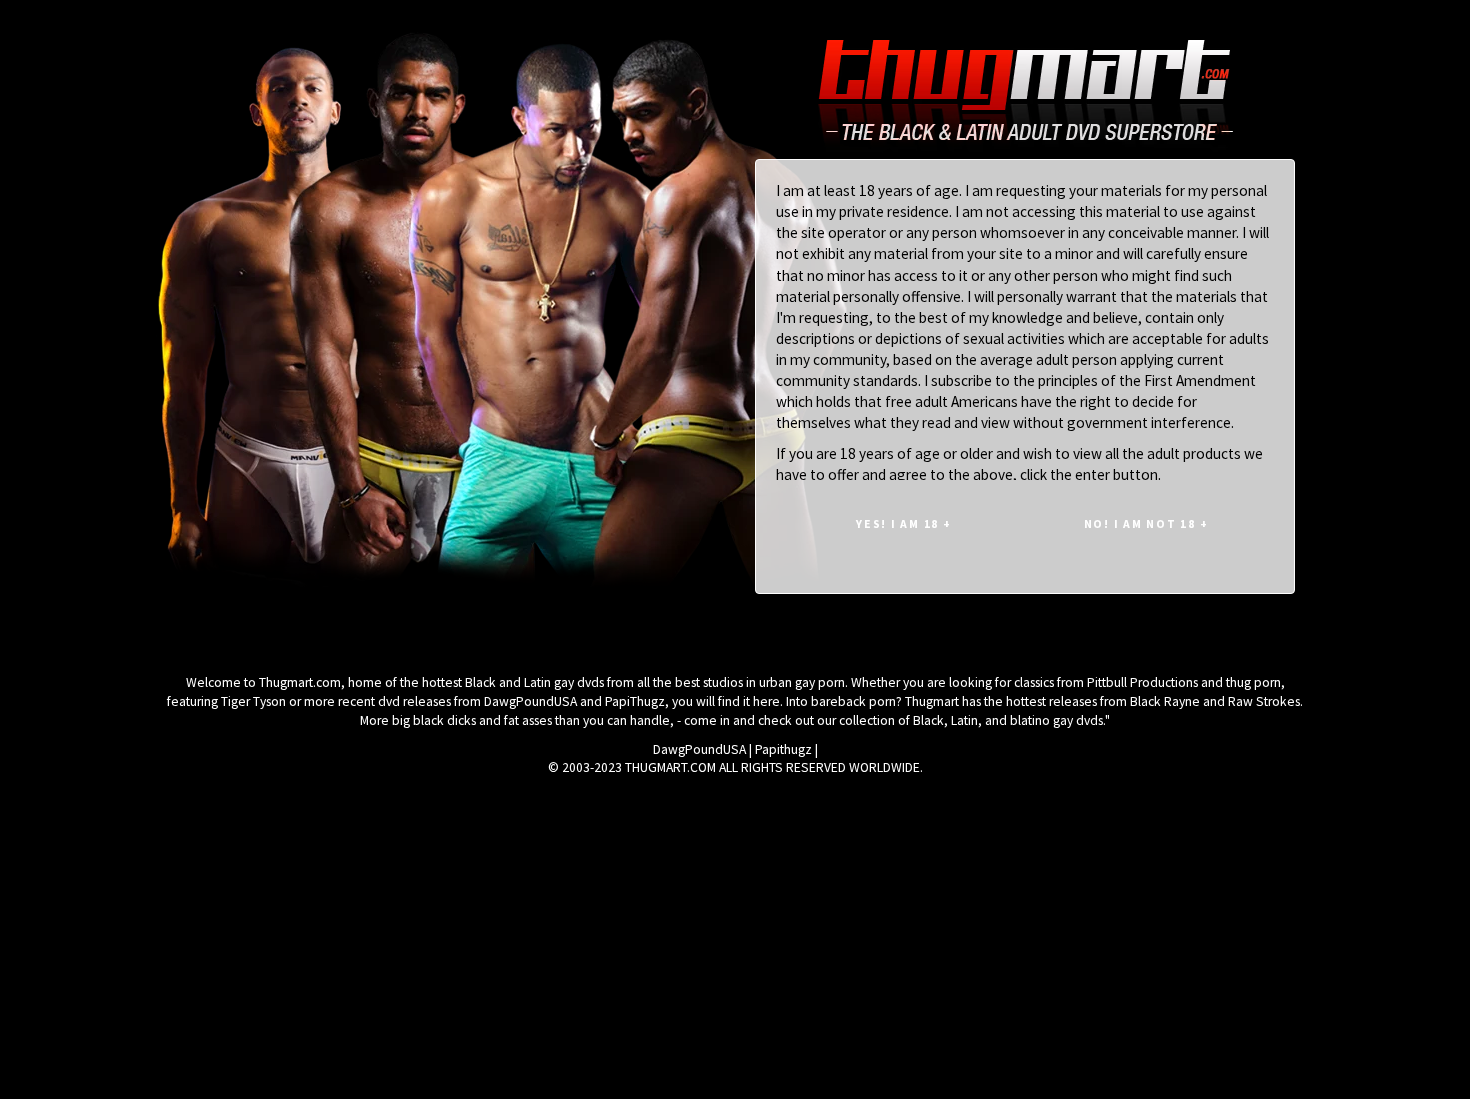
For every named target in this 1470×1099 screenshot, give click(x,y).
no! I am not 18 (1146, 523)
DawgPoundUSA (699, 749)
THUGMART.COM (670, 767)
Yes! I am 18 (904, 523)
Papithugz (783, 749)
